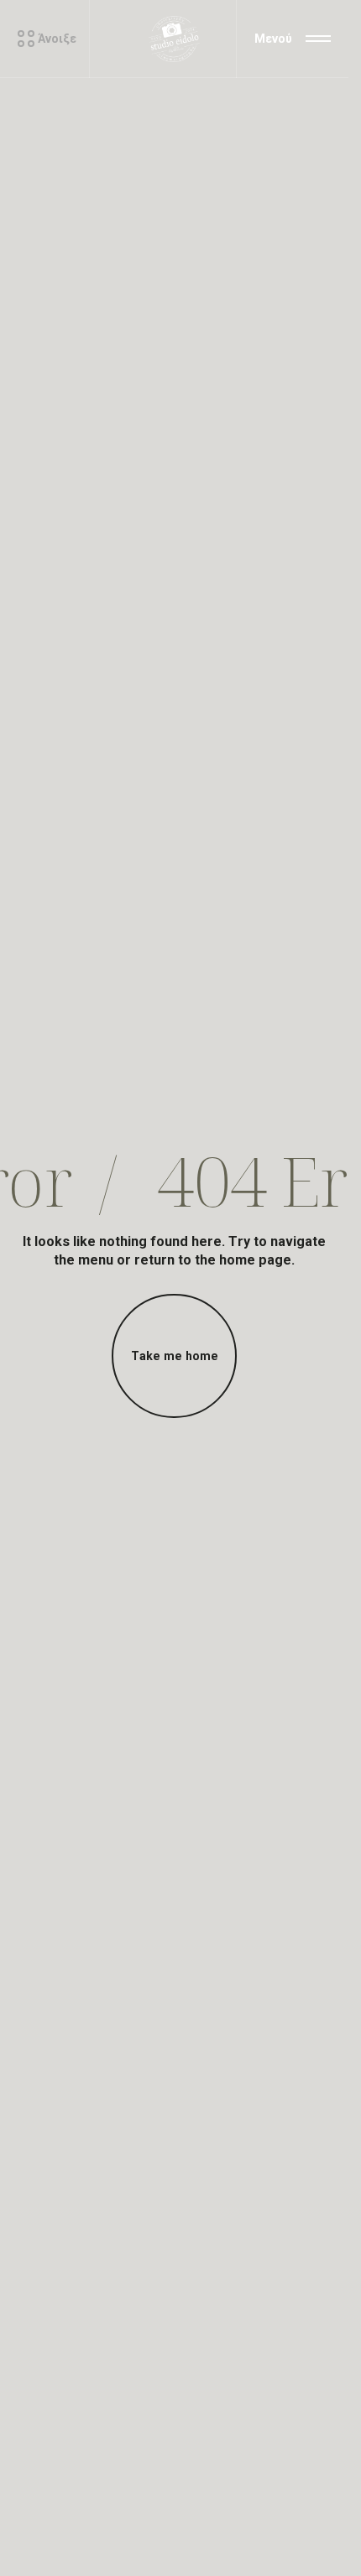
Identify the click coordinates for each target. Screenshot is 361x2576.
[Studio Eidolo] (175, 39)
